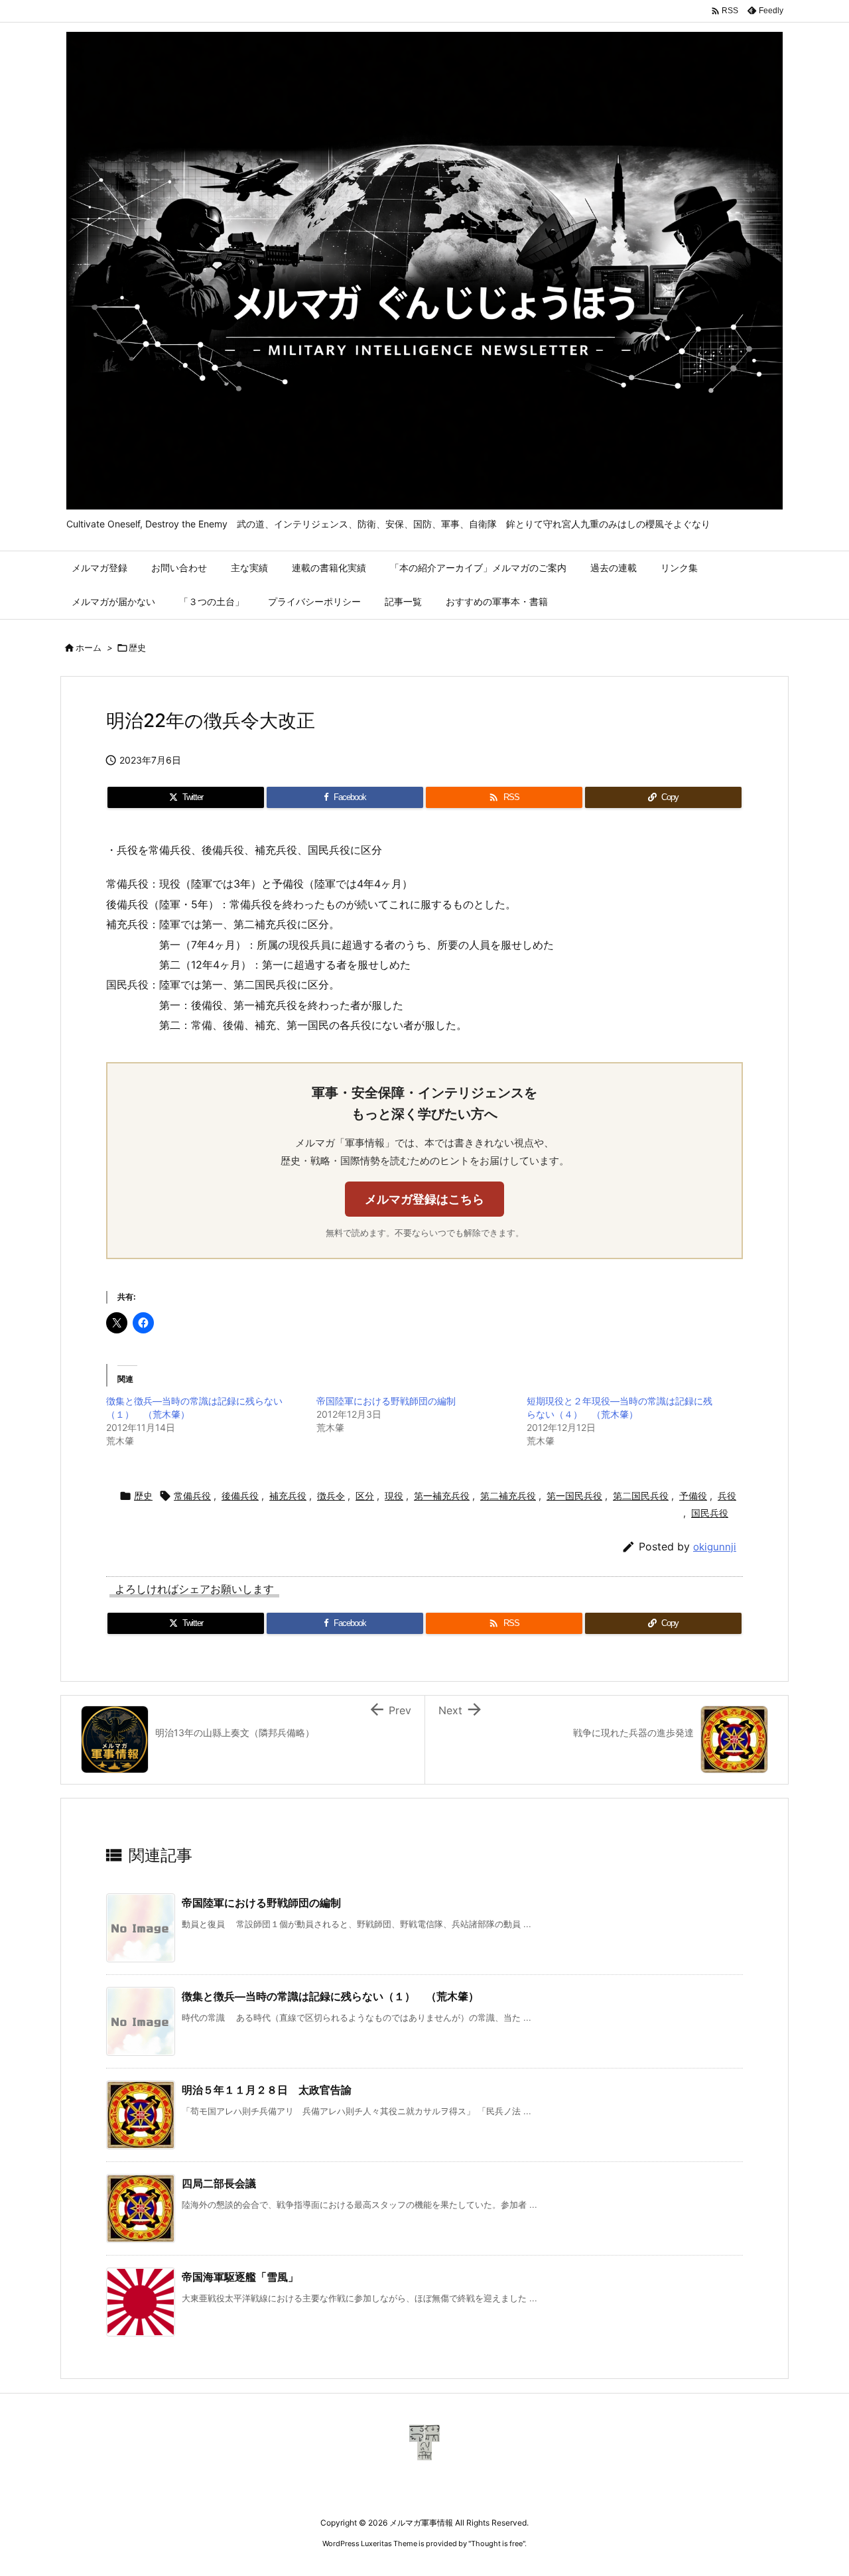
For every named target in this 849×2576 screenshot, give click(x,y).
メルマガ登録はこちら (424, 1199)
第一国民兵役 (574, 1496)
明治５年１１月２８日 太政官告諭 (267, 2090)
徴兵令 (331, 1496)
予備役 (693, 1496)
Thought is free (497, 2543)
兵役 (727, 1496)
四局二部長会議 (219, 2183)
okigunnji (715, 1547)
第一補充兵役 (442, 1496)
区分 (365, 1496)
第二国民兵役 (641, 1496)
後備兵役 (240, 1496)
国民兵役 (710, 1513)
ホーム (89, 647)
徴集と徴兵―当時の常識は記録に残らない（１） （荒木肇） (330, 1996)
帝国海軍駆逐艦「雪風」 (240, 2277)
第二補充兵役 (508, 1496)
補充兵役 (288, 1496)
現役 (394, 1496)
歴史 (137, 647)
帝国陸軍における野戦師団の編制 (386, 1401)
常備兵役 (192, 1496)
